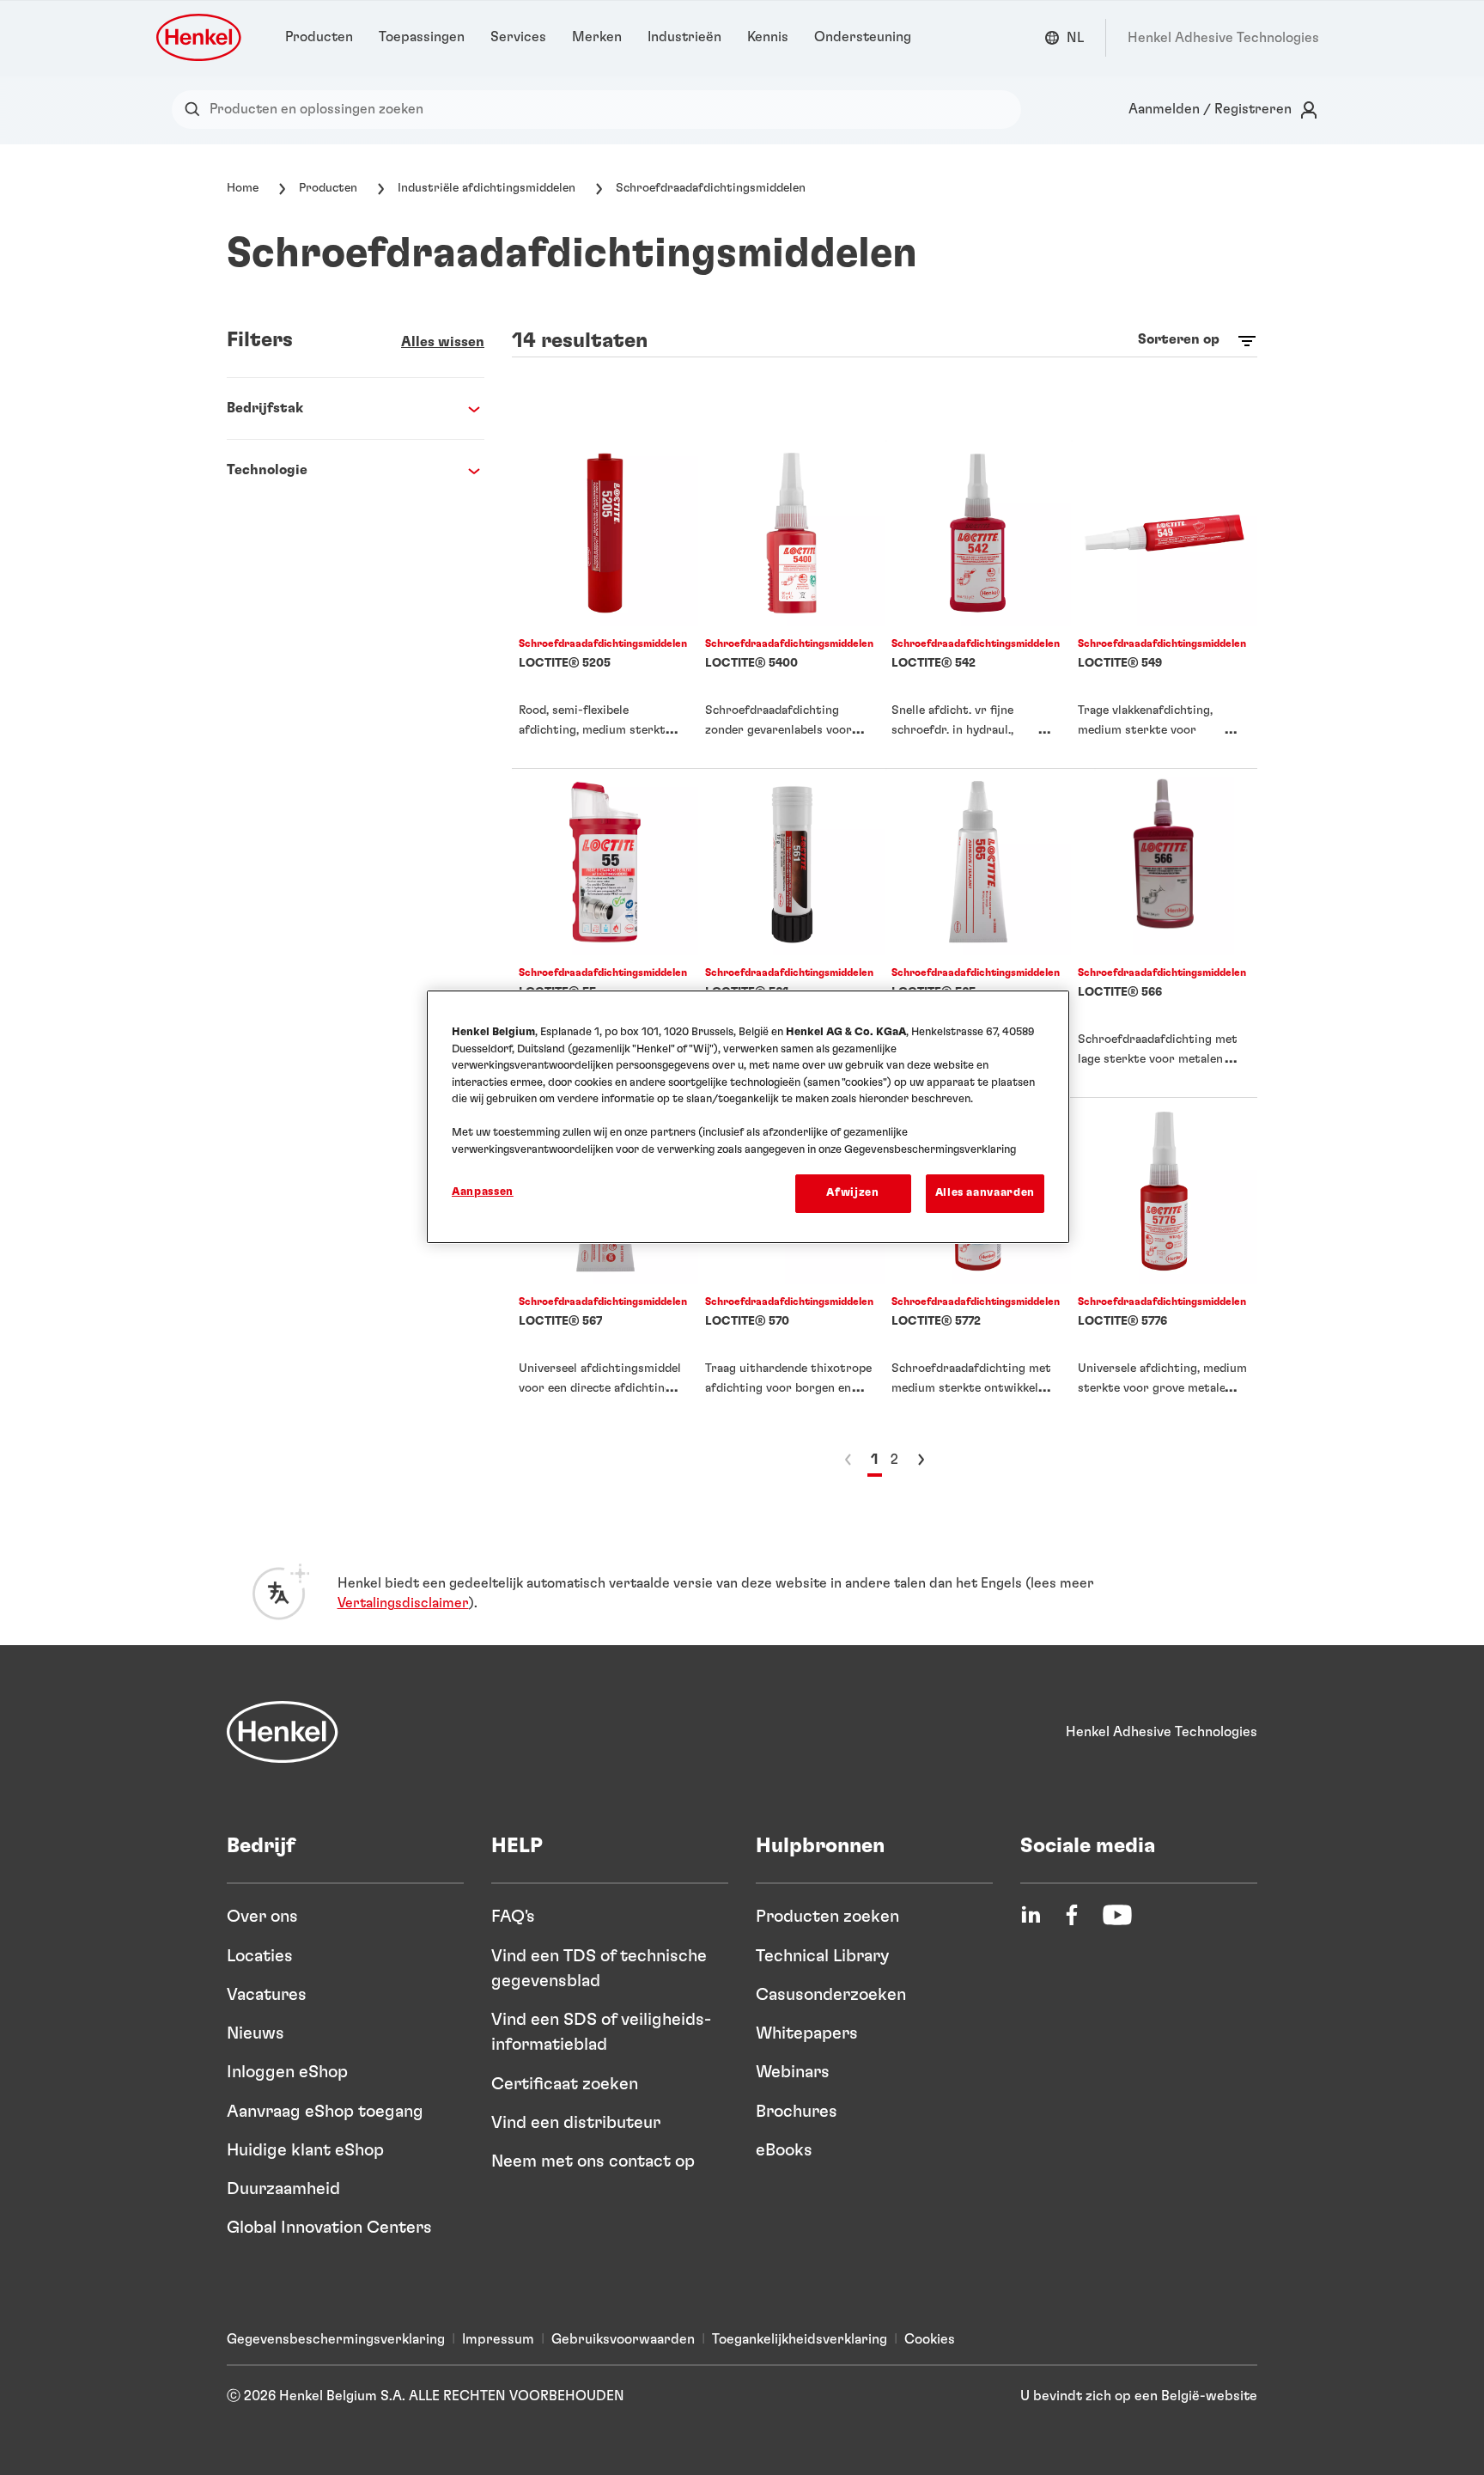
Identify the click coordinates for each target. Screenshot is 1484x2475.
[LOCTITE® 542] (978, 604)
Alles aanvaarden (985, 1193)
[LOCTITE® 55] (605, 933)
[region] (748, 1116)
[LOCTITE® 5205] (605, 604)
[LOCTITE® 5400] (791, 604)
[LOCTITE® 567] (605, 1262)
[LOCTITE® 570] (791, 1262)
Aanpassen (483, 1192)
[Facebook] (1072, 1915)
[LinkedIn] (1031, 1915)
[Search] (196, 110)
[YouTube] (1117, 1915)
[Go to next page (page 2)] (921, 1460)
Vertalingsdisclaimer (403, 1603)
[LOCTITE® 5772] (978, 1262)
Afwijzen (852, 1193)
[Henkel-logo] (200, 37)
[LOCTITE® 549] (1164, 604)
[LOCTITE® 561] (791, 933)
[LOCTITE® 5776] (1164, 1262)
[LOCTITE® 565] (978, 933)
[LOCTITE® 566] (1164, 933)
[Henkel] (283, 1732)
